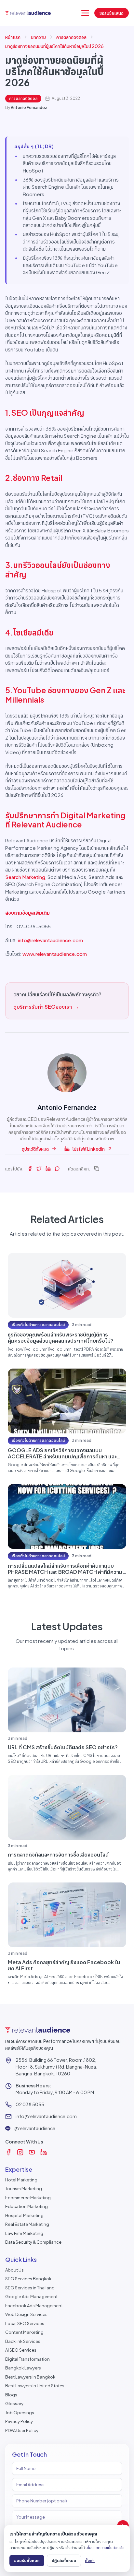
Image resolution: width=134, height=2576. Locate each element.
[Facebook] (8, 2152)
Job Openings (20, 2413)
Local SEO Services (25, 2323)
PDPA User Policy (22, 2430)
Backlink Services (23, 2341)
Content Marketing (24, 2332)
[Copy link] (97, 1169)
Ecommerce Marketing (28, 2198)
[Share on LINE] (57, 1169)
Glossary (14, 2404)
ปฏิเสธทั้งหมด (64, 2560)
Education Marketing (27, 2206)
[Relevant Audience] (28, 13)
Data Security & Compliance (33, 2242)
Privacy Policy (19, 2421)
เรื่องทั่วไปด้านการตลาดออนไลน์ (38, 1325)
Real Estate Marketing (27, 2224)
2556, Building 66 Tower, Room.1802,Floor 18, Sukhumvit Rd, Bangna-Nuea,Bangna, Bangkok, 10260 (56, 2067)
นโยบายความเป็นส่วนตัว (105, 2547)
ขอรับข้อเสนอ (112, 13)
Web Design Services (26, 2314)
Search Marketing (25, 877)
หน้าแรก (13, 37)
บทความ (38, 37)
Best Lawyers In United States (35, 2386)
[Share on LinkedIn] (48, 1169)
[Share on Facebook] (30, 1169)
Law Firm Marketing (24, 2233)
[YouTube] (32, 2152)
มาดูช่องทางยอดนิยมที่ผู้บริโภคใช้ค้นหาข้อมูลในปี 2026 (54, 46)
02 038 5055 (30, 2104)
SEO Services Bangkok (28, 2279)
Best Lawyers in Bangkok (30, 2377)
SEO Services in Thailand (30, 2288)
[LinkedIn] (44, 2152)
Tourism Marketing (24, 2189)
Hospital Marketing (24, 2215)
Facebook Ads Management (34, 2306)
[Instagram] (20, 2152)
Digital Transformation (27, 2359)
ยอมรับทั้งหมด (27, 2560)
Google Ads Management (31, 2297)
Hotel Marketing (21, 2180)
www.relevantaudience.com (55, 954)
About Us (14, 2270)
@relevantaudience (35, 2128)
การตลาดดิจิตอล (71, 37)
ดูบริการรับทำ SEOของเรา (46, 1007)
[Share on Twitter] (39, 1169)
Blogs (11, 2395)
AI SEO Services (21, 2350)
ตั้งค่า (90, 2560)
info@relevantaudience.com (50, 940)
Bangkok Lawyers (23, 2368)
